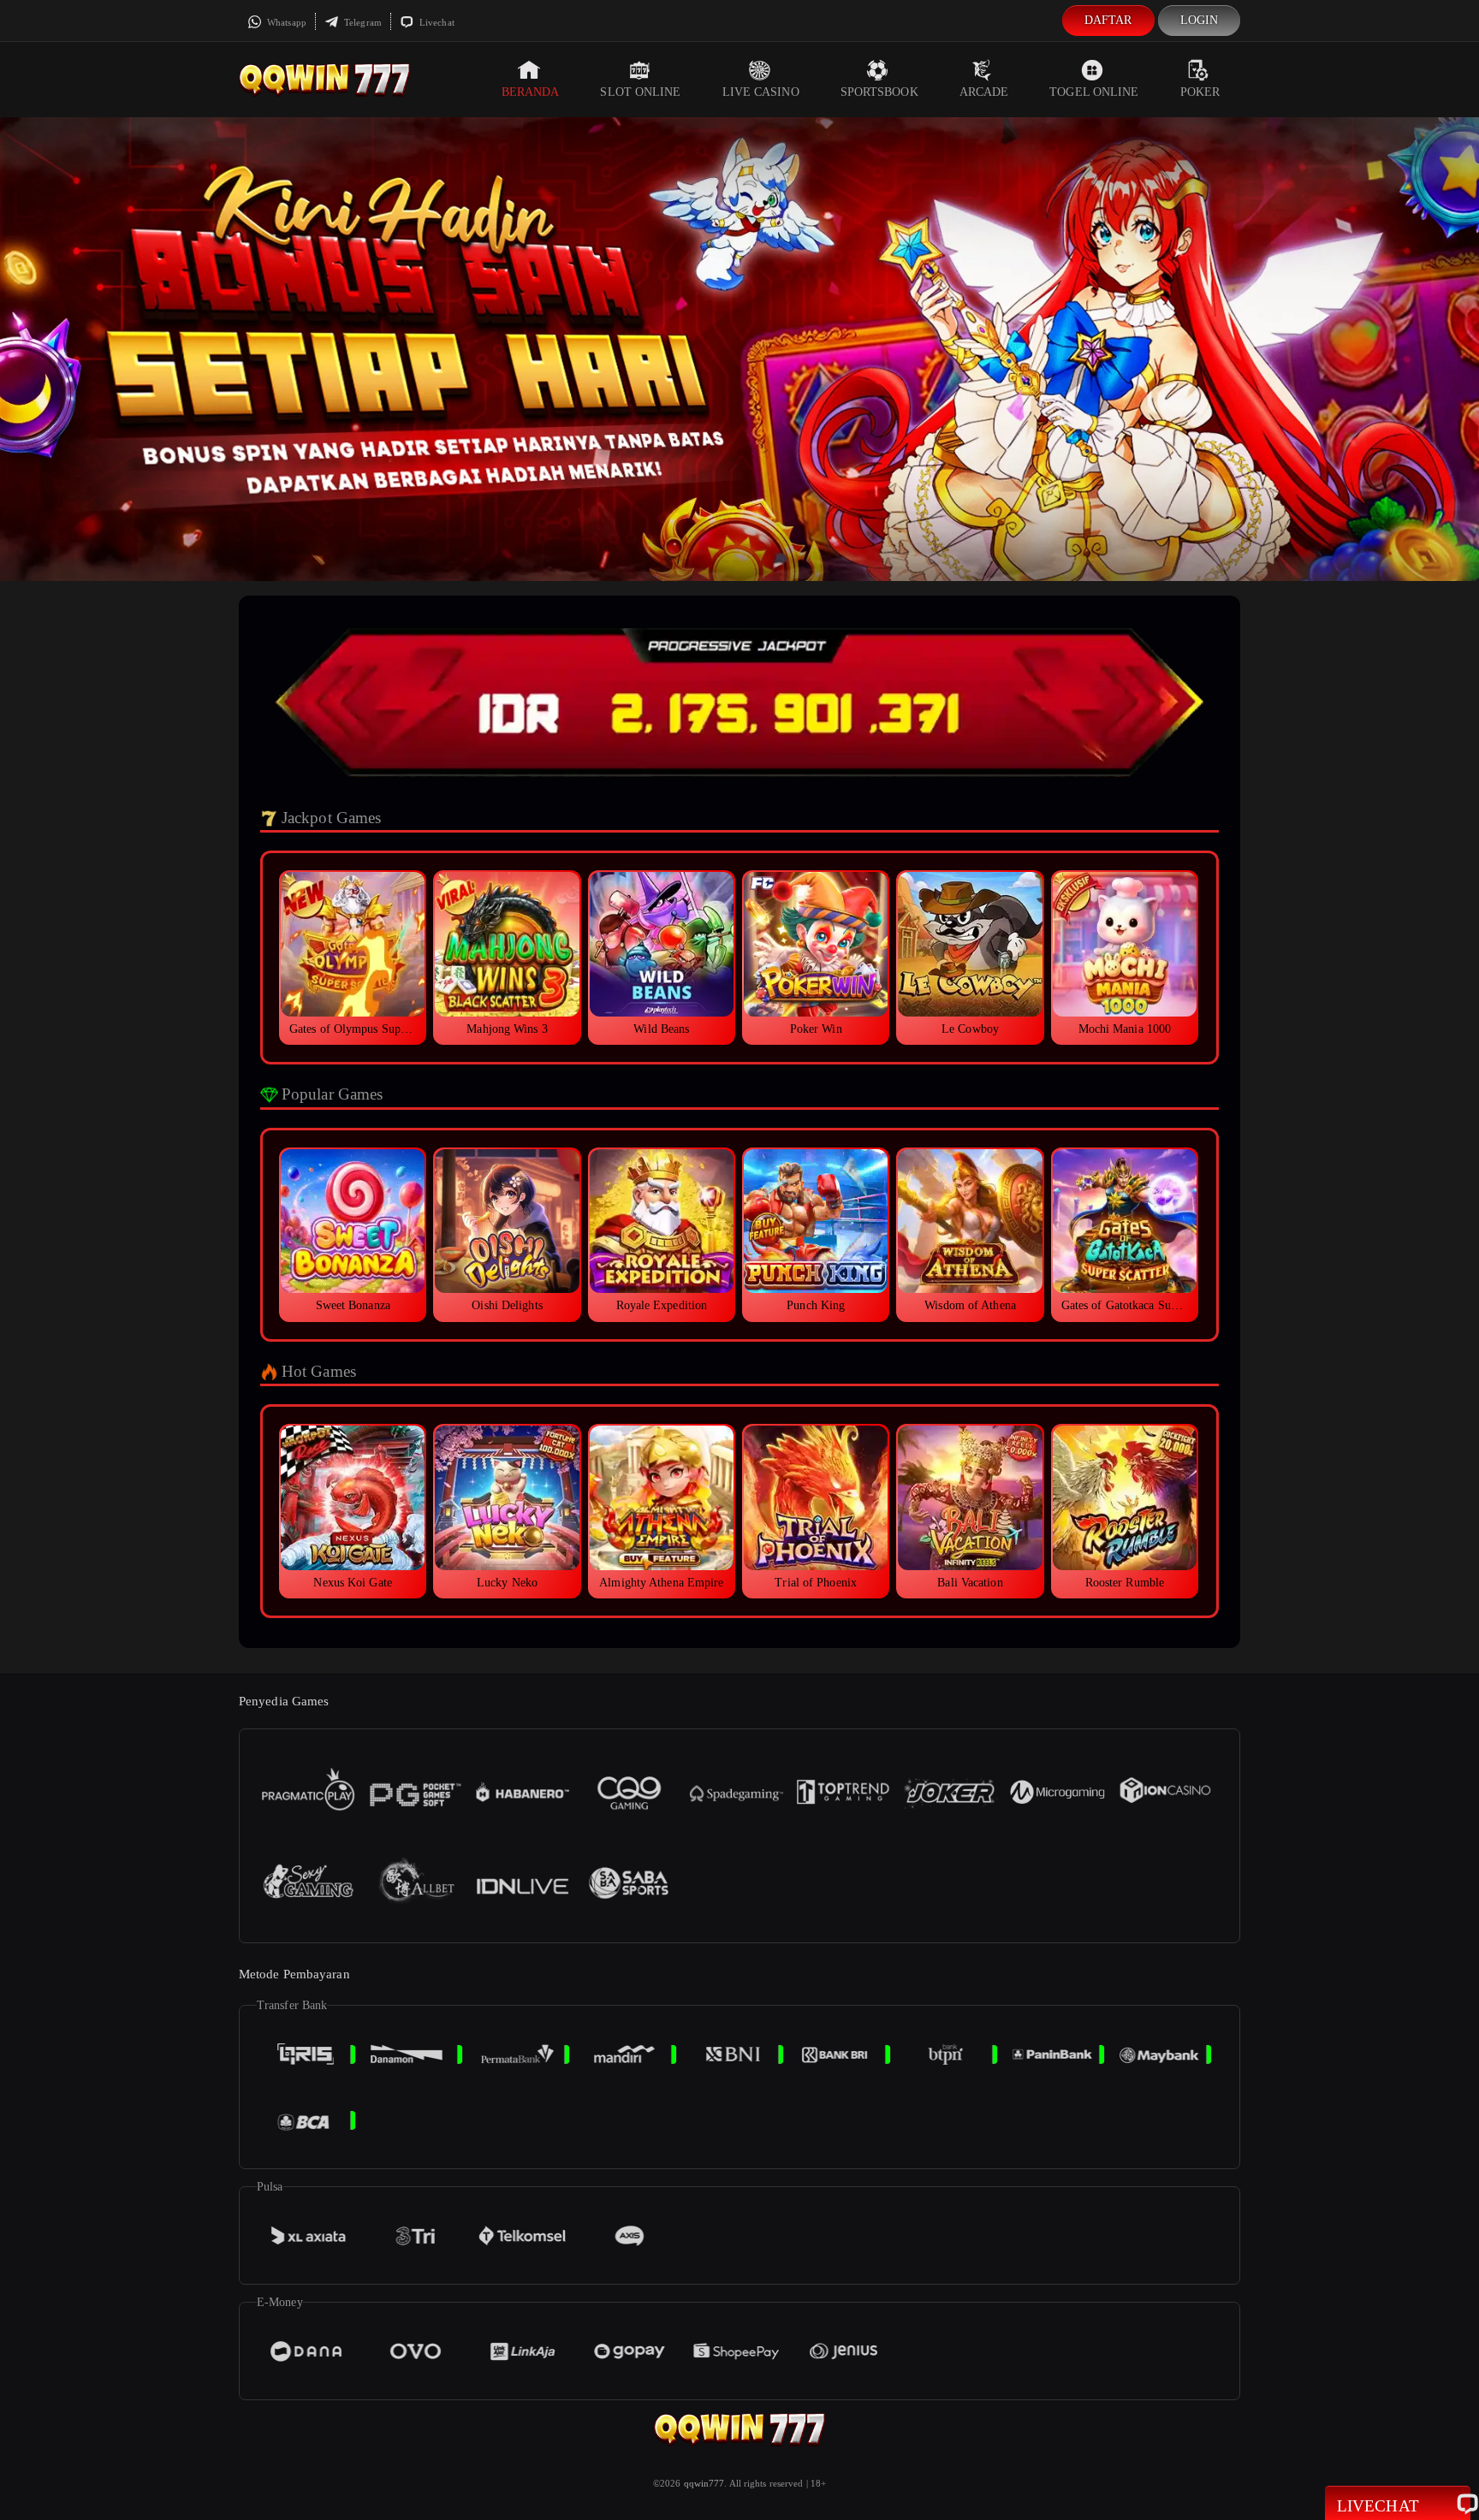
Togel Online (1094, 92)
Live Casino (761, 92)
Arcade (984, 92)
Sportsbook (879, 92)
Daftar (1108, 20)
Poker (1200, 92)
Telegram (362, 22)
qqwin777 (704, 2483)
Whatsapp (285, 22)
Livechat (436, 22)
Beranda (531, 92)
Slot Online (640, 92)
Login (1200, 20)
